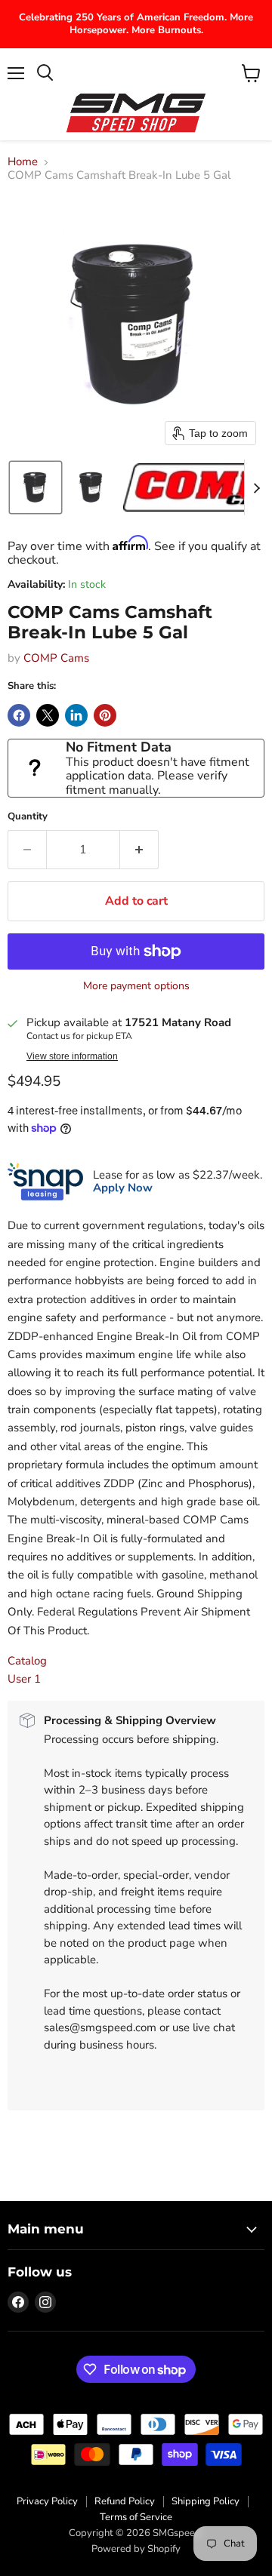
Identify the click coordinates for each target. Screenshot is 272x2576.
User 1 (24, 1679)
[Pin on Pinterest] (105, 715)
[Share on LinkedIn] (76, 715)
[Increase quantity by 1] (139, 850)
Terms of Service (136, 2517)
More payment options (136, 986)
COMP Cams (56, 658)
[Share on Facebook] (19, 715)
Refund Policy (125, 2501)
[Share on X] (48, 715)
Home (23, 162)
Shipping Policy (206, 2501)
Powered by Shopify (136, 2549)
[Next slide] (256, 487)
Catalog (27, 1661)
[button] (36, 487)
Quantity (28, 817)
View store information (72, 1056)
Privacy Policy (47, 2501)
